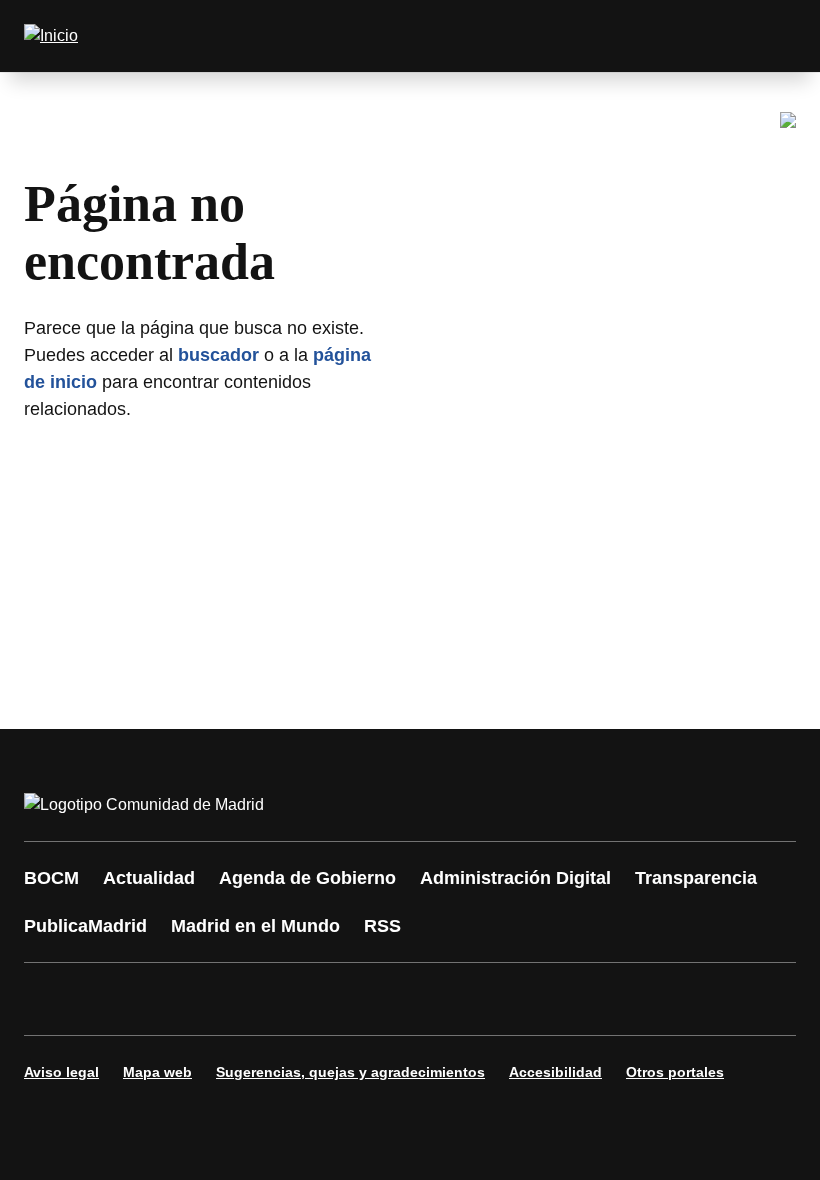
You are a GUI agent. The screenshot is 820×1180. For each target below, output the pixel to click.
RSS (382, 926)
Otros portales (675, 1072)
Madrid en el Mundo (255, 926)
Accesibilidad (555, 1072)
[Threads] (592, 999)
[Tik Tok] (412, 999)
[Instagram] (112, 999)
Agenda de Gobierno (307, 878)
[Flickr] (472, 999)
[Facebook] (52, 999)
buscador (218, 355)
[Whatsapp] (352, 999)
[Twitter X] (172, 999)
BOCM (51, 878)
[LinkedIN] (292, 999)
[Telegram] (532, 999)
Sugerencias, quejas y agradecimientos (350, 1072)
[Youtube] (232, 999)
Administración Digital (515, 878)
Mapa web (157, 1072)
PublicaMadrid (85, 926)
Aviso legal (61, 1072)
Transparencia (696, 878)
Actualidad (149, 878)
